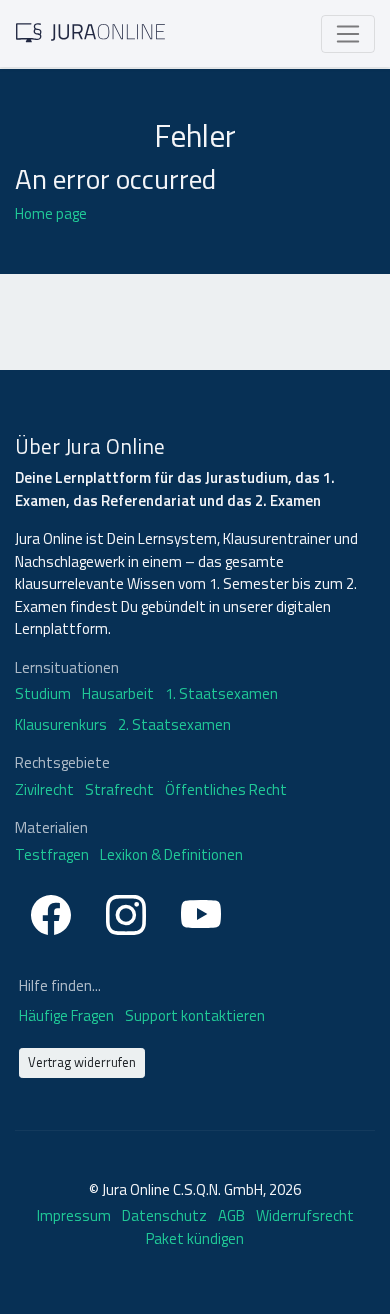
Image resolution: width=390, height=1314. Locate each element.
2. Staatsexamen (174, 725)
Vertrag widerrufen (82, 1062)
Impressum (74, 1215)
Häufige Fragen (68, 1015)
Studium (43, 694)
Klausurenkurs (61, 725)
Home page (51, 213)
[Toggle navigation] (348, 34)
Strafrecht (119, 790)
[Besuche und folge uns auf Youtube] (201, 911)
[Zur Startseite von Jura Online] (91, 31)
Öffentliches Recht (226, 790)
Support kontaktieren (195, 1015)
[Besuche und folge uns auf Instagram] (126, 911)
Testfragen (52, 855)
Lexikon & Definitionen (171, 855)
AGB (231, 1215)
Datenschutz (164, 1215)
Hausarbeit (118, 694)
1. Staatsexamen (221, 694)
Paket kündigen (195, 1238)
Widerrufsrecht (305, 1215)
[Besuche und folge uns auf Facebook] (51, 911)
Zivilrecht (44, 790)
